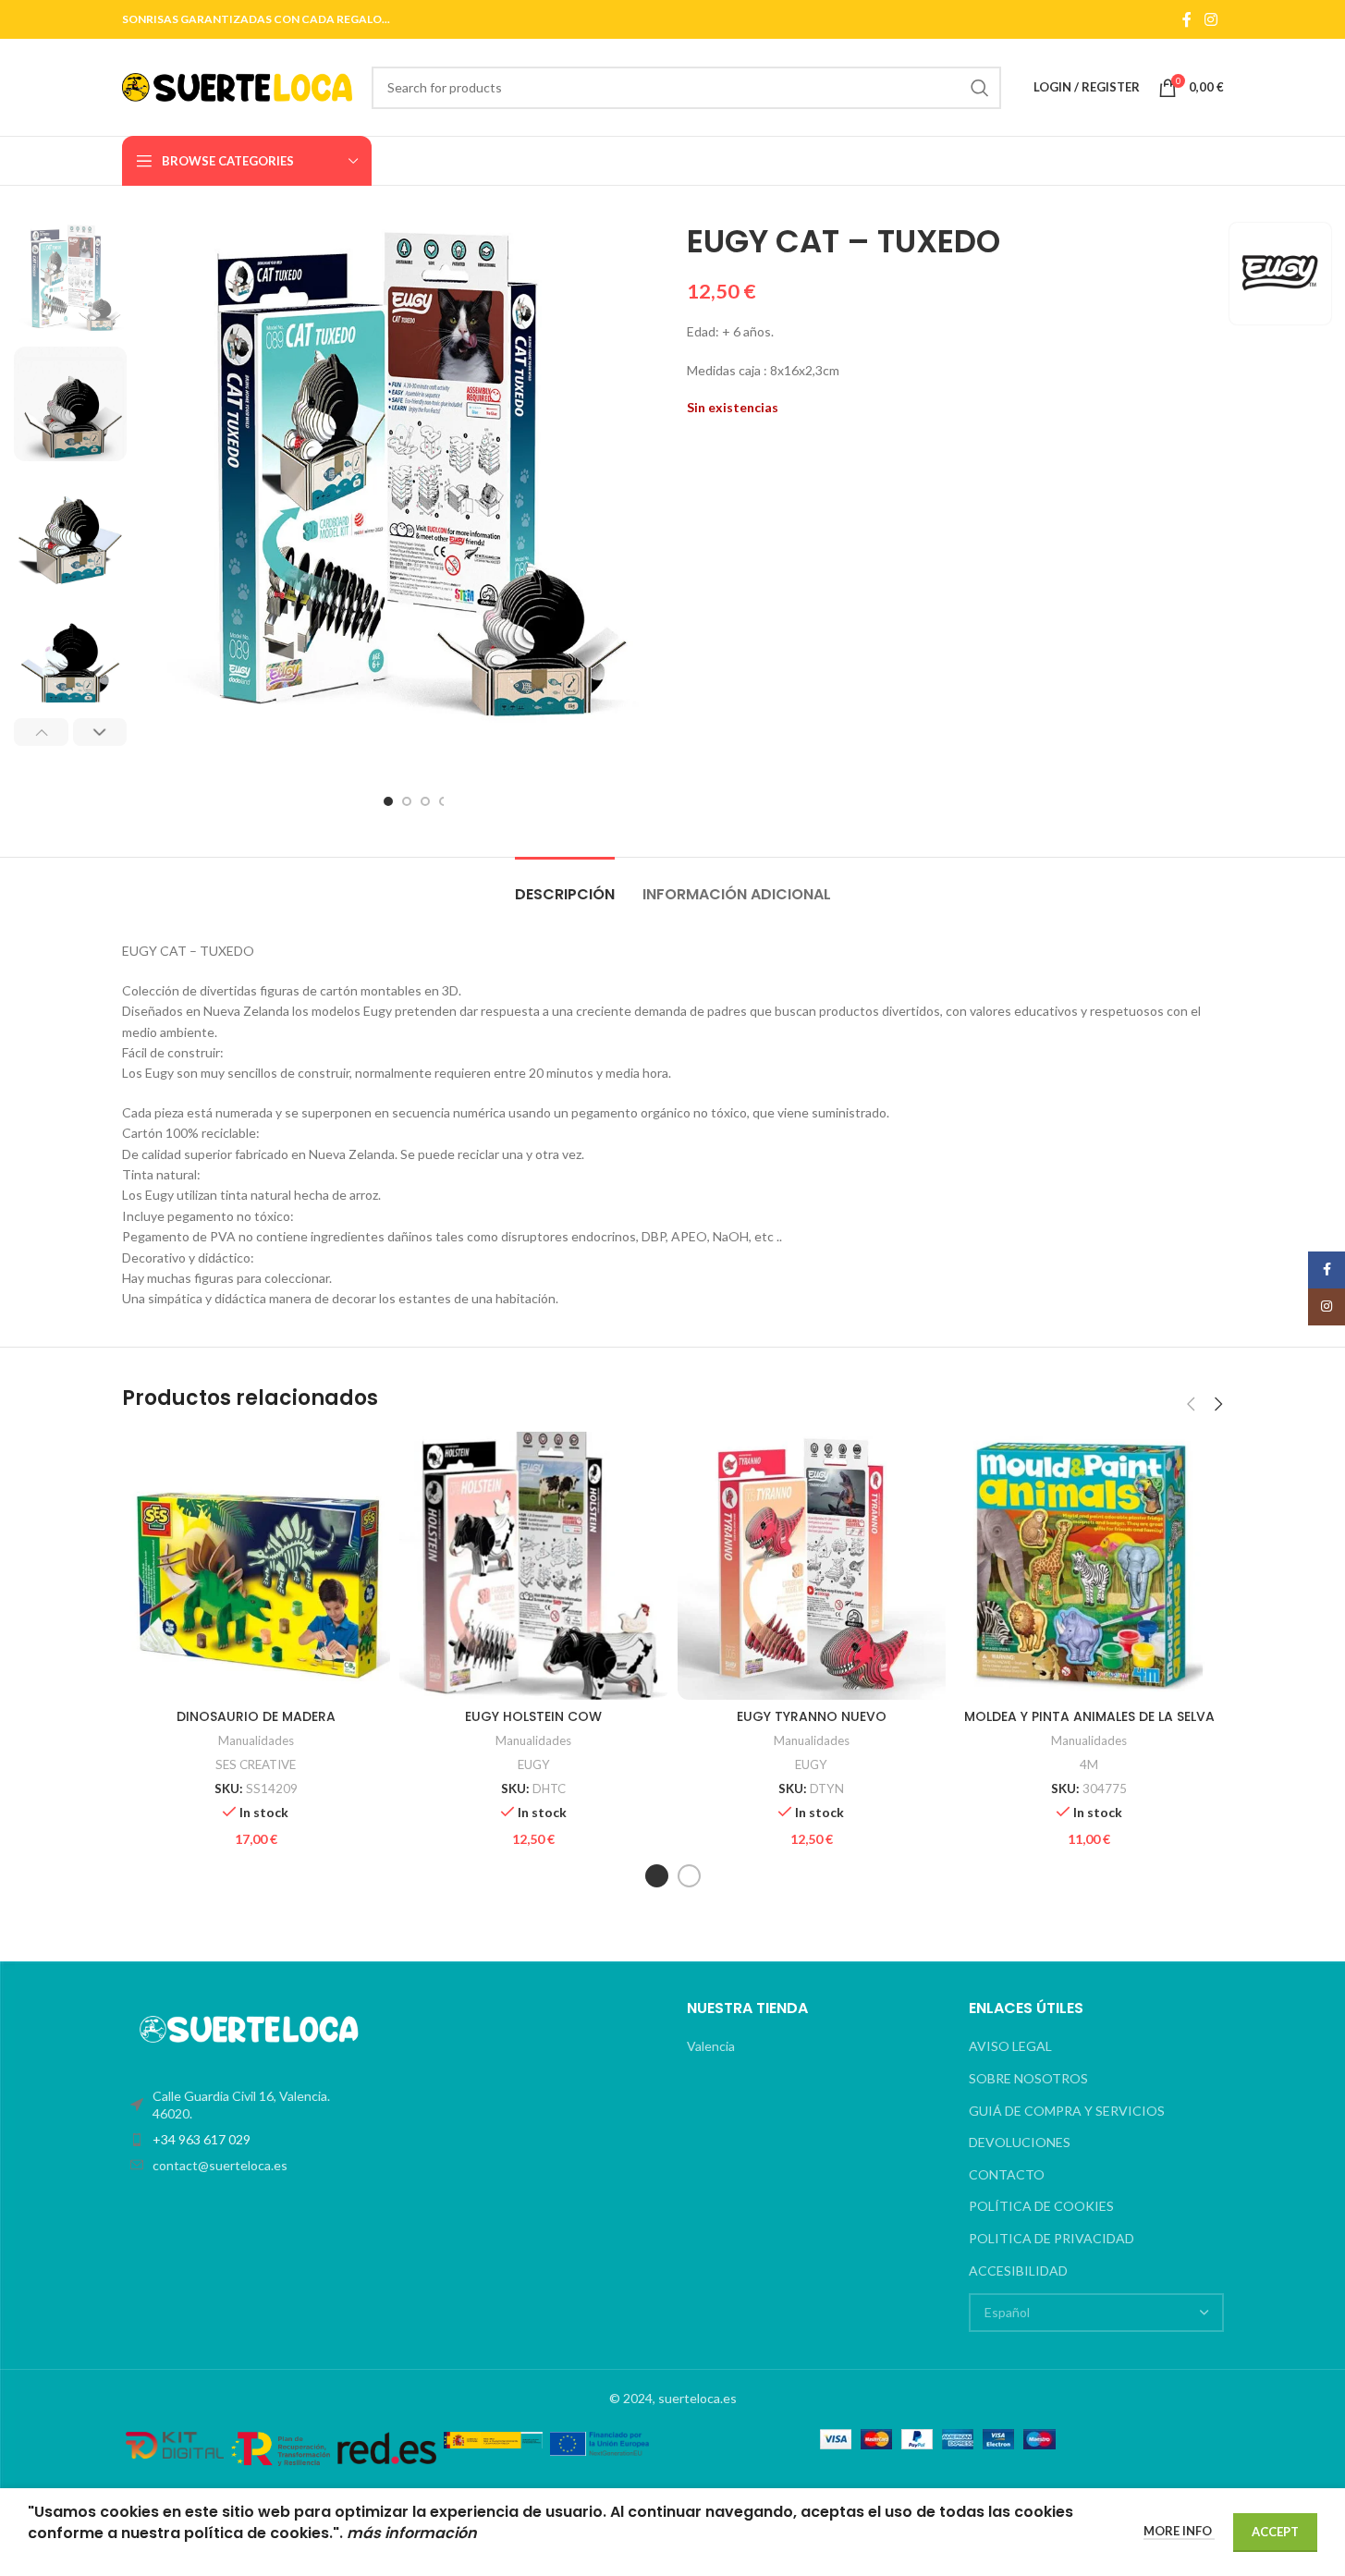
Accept (1275, 2532)
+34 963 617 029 (202, 2139)
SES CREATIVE (256, 1764)
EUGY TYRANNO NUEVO (812, 1716)
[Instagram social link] (1210, 19)
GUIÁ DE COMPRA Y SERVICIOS (1067, 2111)
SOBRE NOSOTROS (1028, 2078)
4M (1089, 1764)
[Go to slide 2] (407, 801)
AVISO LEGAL (1010, 2046)
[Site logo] (238, 85)
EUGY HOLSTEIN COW (533, 1716)
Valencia (711, 2046)
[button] (41, 732)
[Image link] (250, 2027)
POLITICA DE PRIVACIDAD (1052, 2238)
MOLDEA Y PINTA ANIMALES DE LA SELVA (1089, 1716)
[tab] (565, 885)
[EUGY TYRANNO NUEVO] (812, 1566)
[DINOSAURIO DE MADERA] (257, 1566)
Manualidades (256, 1740)
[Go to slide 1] (388, 801)
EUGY (534, 1764)
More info (1179, 2531)
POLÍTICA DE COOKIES (1041, 2206)
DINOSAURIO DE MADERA (256, 1716)
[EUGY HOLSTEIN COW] (534, 1566)
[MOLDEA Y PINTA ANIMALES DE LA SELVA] (1089, 1566)
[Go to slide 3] (425, 801)
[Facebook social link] (1187, 19)
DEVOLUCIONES (1020, 2142)
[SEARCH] (980, 88)
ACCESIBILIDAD (1018, 2271)
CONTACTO (1007, 2174)
